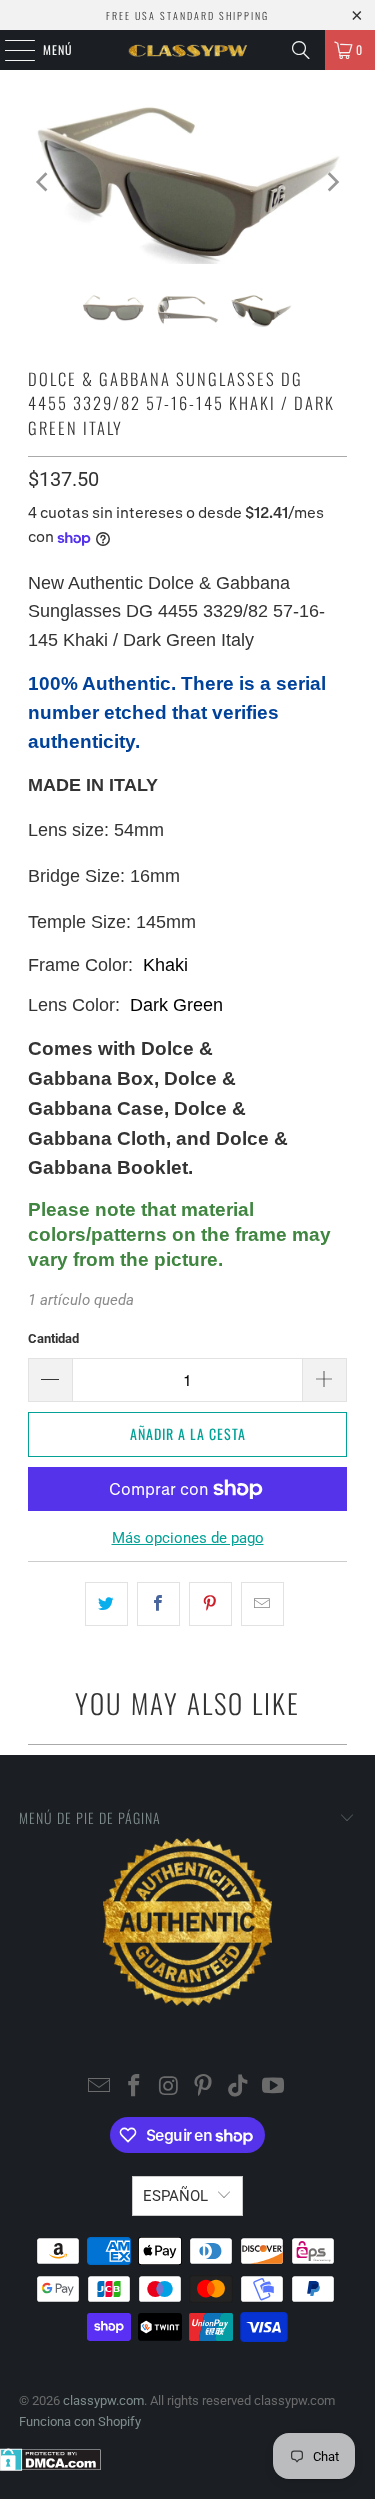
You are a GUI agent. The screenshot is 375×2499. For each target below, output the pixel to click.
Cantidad (53, 1338)
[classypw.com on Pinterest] (204, 2087)
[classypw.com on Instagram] (169, 2087)
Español (175, 2196)
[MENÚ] (9, 50)
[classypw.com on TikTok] (239, 2087)
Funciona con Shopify (80, 2421)
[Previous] (43, 182)
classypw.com (103, 2400)
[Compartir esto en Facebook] (158, 1604)
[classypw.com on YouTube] (273, 2087)
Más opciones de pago (188, 1538)
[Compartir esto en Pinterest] (210, 1604)
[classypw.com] (188, 50)
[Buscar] (301, 50)
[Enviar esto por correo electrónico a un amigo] (262, 1604)
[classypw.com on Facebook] (135, 2087)
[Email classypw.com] (100, 2087)
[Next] (332, 182)
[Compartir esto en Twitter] (106, 1604)
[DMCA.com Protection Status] (50, 2466)
